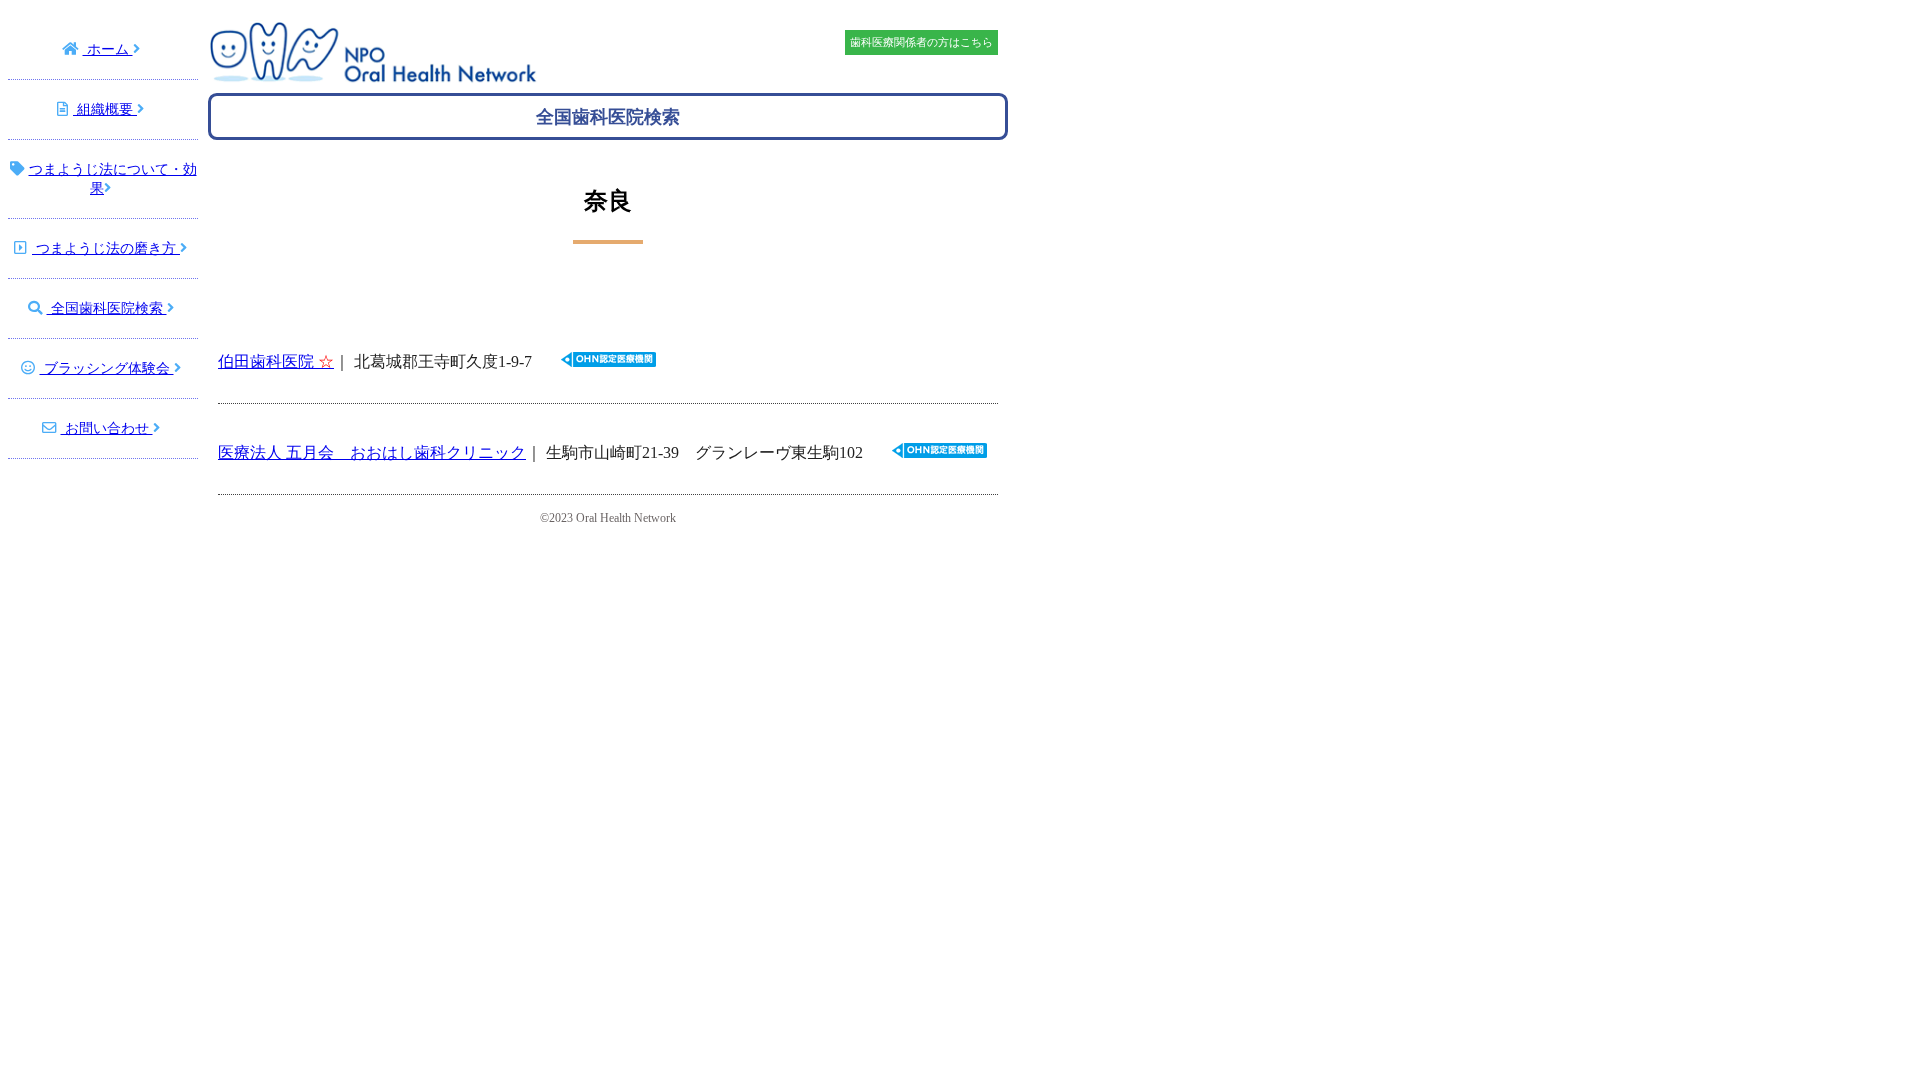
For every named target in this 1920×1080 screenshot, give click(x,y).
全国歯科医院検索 (107, 308)
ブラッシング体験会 (107, 368)
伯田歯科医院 (276, 361)
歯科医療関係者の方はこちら (921, 42)
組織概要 (105, 109)
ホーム (108, 49)
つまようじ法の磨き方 (106, 248)
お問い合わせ (107, 428)
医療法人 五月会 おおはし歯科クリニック (372, 452)
